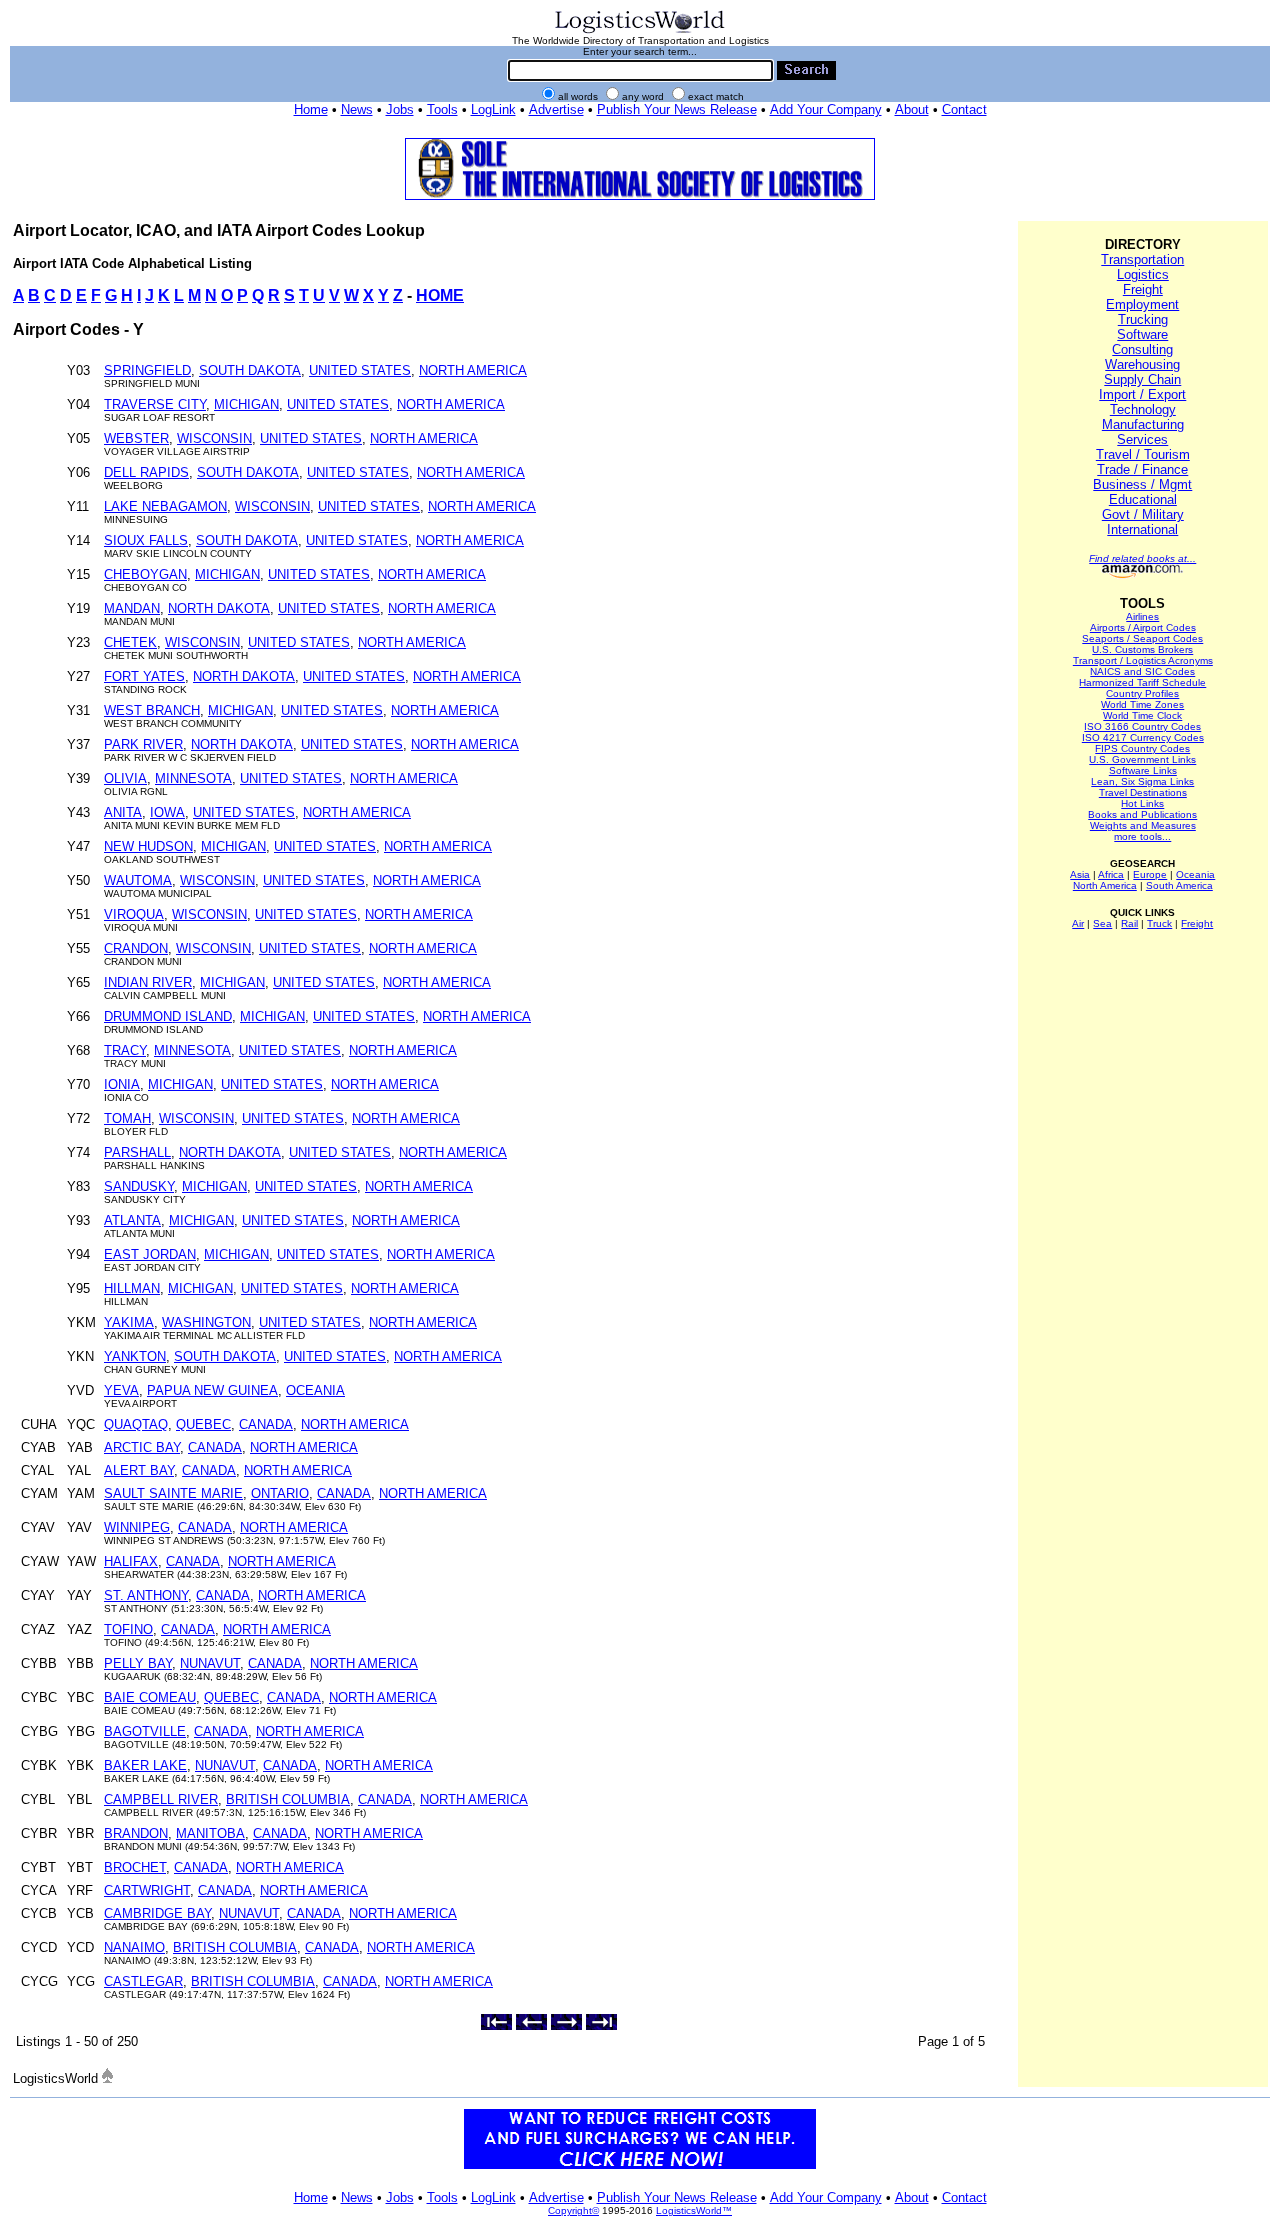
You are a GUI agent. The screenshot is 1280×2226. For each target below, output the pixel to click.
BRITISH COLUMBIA (288, 1799)
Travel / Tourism (1143, 454)
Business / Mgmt (1142, 484)
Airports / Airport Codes (1143, 627)
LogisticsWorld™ (694, 2210)
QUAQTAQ (136, 1424)
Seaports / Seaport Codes (1142, 638)
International (1142, 529)
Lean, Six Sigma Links (1142, 781)
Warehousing (1142, 364)
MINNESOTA (193, 778)
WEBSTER (136, 438)
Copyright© (573, 2210)
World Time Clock (1142, 715)
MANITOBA (210, 1833)
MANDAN (132, 608)
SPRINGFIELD (147, 370)
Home (311, 109)
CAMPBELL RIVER (161, 1799)
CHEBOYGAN (145, 574)
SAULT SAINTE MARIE (173, 1493)
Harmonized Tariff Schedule (1142, 682)
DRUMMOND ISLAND (168, 1016)
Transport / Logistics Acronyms (1143, 660)
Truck (1159, 923)
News (357, 109)
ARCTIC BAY (142, 1447)
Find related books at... (1142, 558)
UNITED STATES (360, 370)
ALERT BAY (139, 1470)
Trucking (1143, 319)
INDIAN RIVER (148, 982)
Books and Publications (1142, 814)
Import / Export (1142, 394)
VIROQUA (134, 914)
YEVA (121, 1390)
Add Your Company (826, 109)
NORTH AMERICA (473, 370)
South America (1179, 885)
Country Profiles (1142, 693)
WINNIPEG (137, 1527)
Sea (1102, 923)
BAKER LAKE (145, 1765)
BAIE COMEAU (150, 1697)
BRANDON (136, 1833)
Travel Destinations (1143, 792)
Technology (1143, 409)
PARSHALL (137, 1152)
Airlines (1142, 616)
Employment (1142, 304)
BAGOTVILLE (145, 1731)
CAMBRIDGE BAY (157, 1913)
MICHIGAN (246, 404)
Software (1142, 334)
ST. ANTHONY (146, 1595)
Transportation (1142, 259)
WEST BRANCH (152, 710)
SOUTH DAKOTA (250, 370)
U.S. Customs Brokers (1142, 649)
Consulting (1142, 349)
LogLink (493, 109)
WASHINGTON (206, 1322)
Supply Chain (1142, 379)
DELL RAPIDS (146, 472)
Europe (1150, 874)
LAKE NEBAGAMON (165, 506)
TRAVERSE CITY (155, 404)
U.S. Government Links (1142, 759)
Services (1142, 439)
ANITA (123, 812)
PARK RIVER (143, 744)
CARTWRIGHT (147, 1890)
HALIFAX (131, 1561)
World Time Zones (1142, 704)
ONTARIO (280, 1493)
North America (1105, 885)
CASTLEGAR (143, 1981)
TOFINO (128, 1629)
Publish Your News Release (677, 109)
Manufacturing (1143, 424)
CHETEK (130, 642)
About (912, 109)
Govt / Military (1143, 514)
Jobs (400, 109)
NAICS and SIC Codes (1142, 671)
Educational (1143, 499)
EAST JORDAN (150, 1254)
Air (1078, 923)
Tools (442, 109)
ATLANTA (132, 1220)
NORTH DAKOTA (219, 608)
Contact (964, 109)
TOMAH (127, 1118)
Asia (1080, 874)
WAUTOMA (138, 880)
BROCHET (135, 1867)
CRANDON (136, 948)
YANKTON (135, 1356)
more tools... (1142, 836)
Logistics (1143, 274)
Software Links (1143, 770)
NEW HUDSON (148, 846)
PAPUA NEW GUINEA (212, 1390)
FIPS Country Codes (1142, 748)
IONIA (122, 1084)
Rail (1129, 923)
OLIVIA (125, 778)
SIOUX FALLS (146, 540)
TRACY (125, 1050)
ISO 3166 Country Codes (1142, 726)
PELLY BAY (138, 1663)
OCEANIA (315, 1390)
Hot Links (1142, 803)
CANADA (266, 1424)
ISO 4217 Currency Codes (1143, 737)
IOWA (167, 812)
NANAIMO (134, 1947)
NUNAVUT (210, 1663)
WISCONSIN (214, 438)
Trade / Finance (1142, 469)
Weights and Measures (1143, 825)
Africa (1111, 874)
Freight (1143, 289)
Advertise (556, 109)
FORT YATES (144, 676)
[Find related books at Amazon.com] (1142, 574)
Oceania (1195, 874)
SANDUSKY (139, 1186)
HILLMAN (132, 1288)
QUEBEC (203, 1424)
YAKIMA (129, 1322)
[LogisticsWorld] (640, 31)
